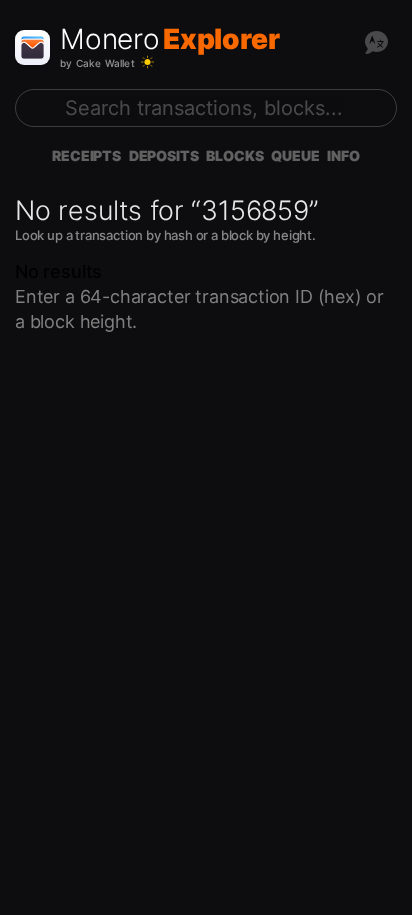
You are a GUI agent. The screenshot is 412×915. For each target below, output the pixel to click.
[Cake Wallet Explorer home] (32, 47)
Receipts (86, 155)
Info (343, 155)
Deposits (164, 155)
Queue (295, 155)
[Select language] (376, 42)
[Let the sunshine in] (147, 62)
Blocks (234, 155)
